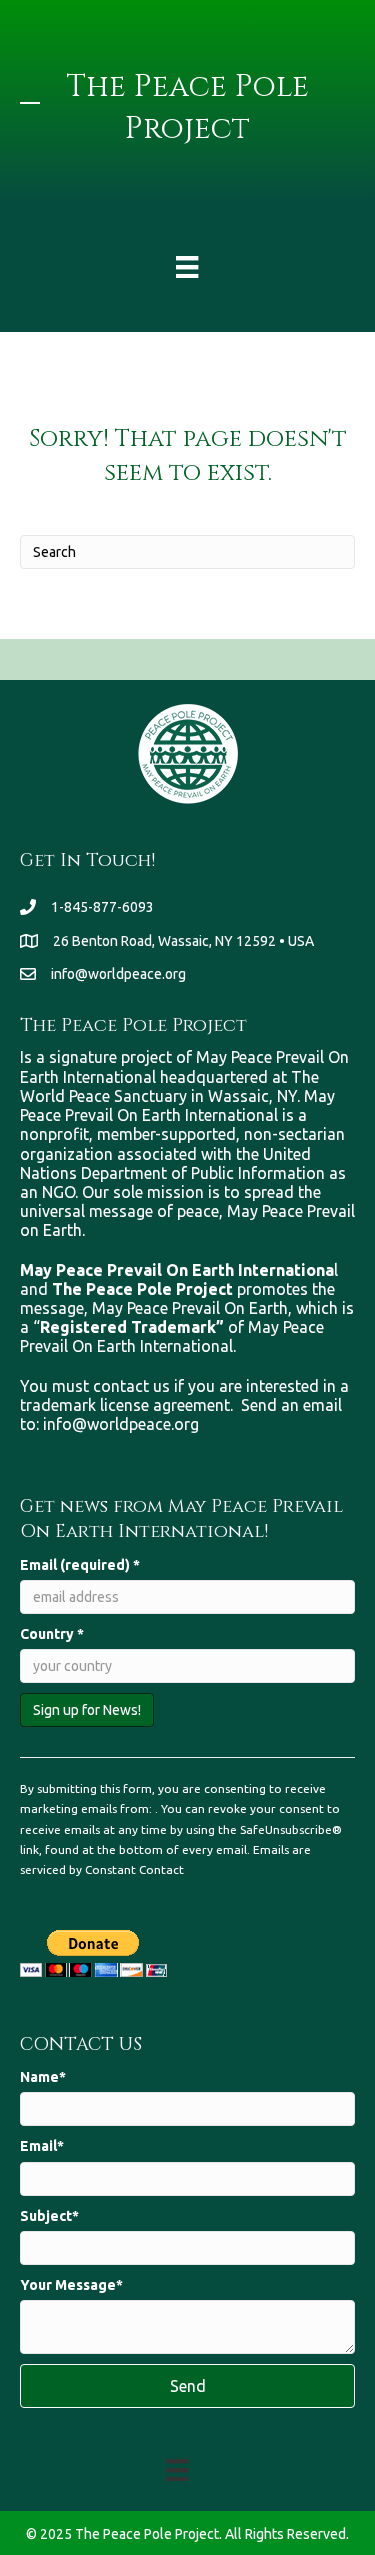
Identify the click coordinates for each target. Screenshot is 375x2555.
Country (52, 1634)
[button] (187, 2386)
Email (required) (80, 1565)
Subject (46, 2216)
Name (39, 2077)
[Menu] (187, 266)
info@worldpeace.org (118, 974)
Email (38, 2146)
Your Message (68, 2285)
